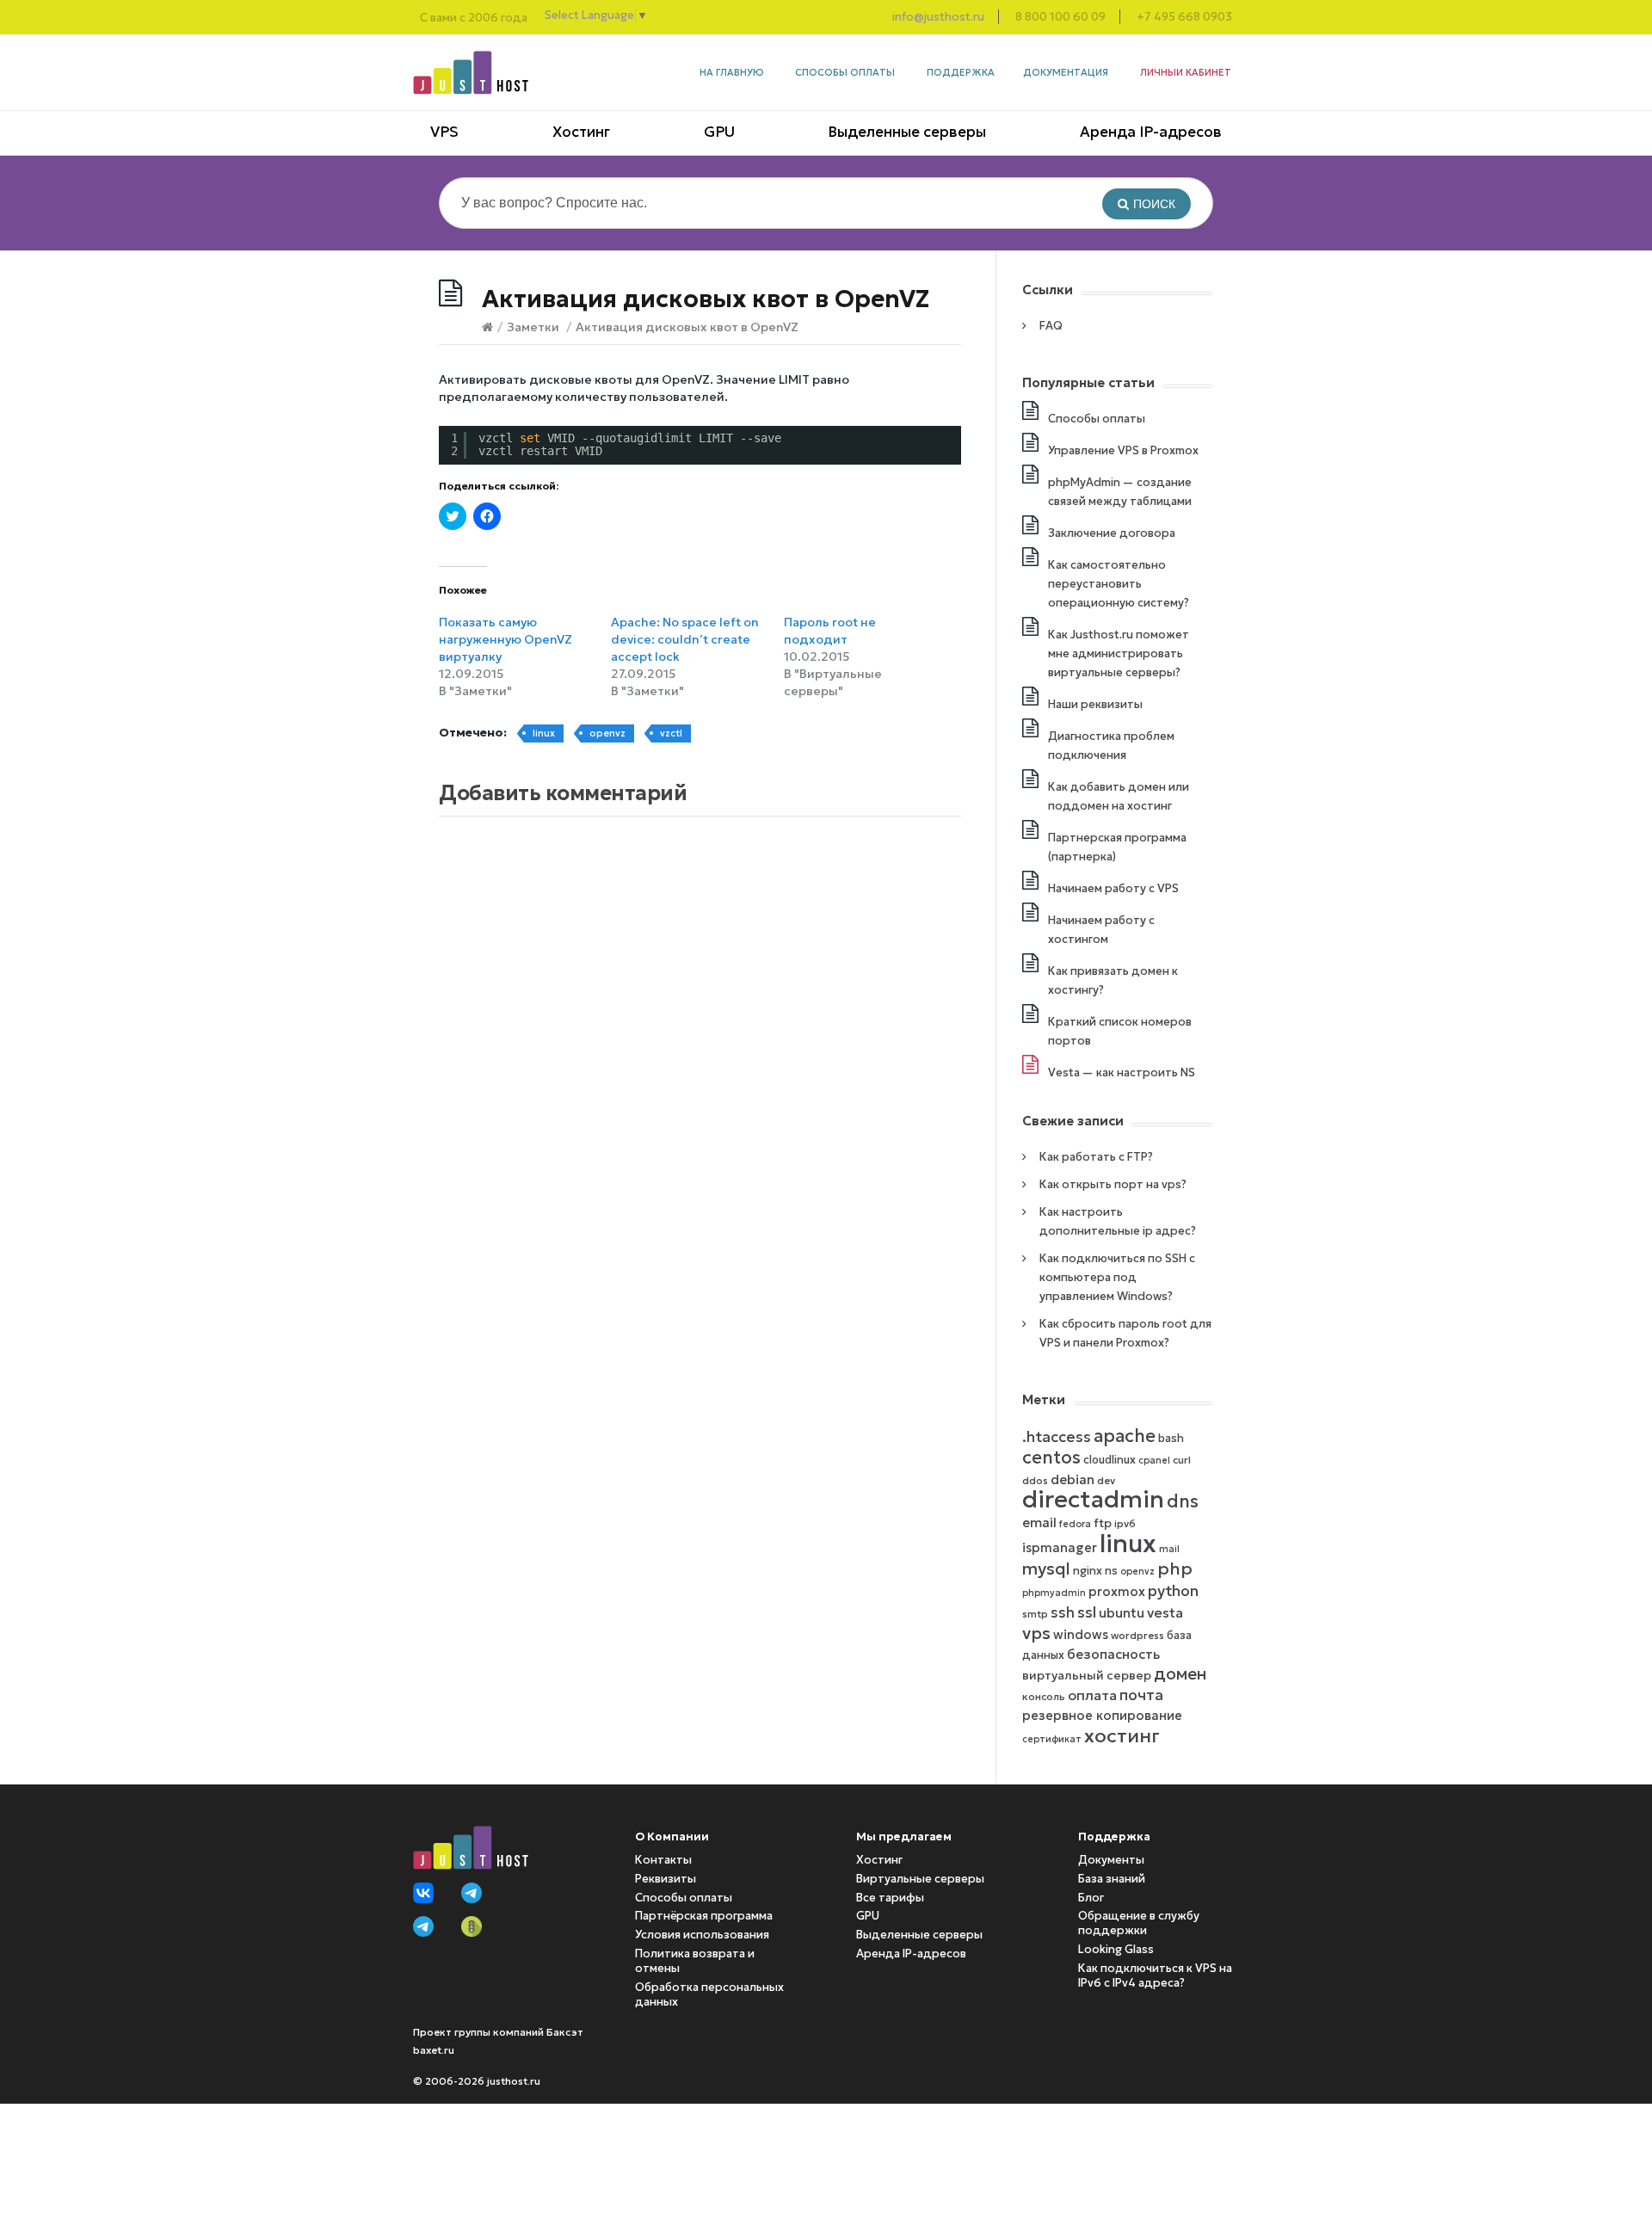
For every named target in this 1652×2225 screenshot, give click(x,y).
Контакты (663, 1860)
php (1175, 1569)
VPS (444, 132)
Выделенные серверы (907, 132)
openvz (607, 733)
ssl (1087, 1612)
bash (1171, 1438)
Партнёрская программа (704, 1916)
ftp (1103, 1523)
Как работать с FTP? (1096, 1157)
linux (544, 733)
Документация (1066, 72)
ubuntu (1122, 1613)
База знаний (1112, 1879)
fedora (1075, 1524)
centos (1051, 1458)
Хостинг (581, 132)
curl (1182, 1460)
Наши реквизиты (1095, 704)
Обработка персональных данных (709, 1994)
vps (1036, 1633)
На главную (732, 72)
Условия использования (702, 1935)
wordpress (1137, 1635)
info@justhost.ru (938, 17)
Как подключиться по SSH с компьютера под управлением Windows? (1117, 1277)
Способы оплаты (845, 72)
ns (1111, 1571)
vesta (1165, 1612)
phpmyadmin (1054, 1593)
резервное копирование (1102, 1716)
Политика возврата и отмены (695, 1961)
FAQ (1051, 326)
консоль (1044, 1696)
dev (1106, 1480)
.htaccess (1057, 1437)
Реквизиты (666, 1879)
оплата (1092, 1695)
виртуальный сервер (1087, 1676)
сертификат (1052, 1739)
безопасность (1113, 1654)
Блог (1091, 1898)
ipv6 (1125, 1523)
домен (1180, 1674)
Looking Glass (1116, 1949)
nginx (1088, 1571)
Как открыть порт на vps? (1113, 1184)
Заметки (533, 327)
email (1039, 1522)
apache (1125, 1436)
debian (1073, 1479)
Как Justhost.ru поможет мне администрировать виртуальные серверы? (1119, 653)
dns (1183, 1501)
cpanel (1154, 1461)
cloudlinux (1110, 1460)
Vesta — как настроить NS (1122, 1072)
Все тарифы (890, 1898)
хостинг (1122, 1735)
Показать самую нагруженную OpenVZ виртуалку (505, 639)
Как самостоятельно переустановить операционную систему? (1119, 584)
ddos (1035, 1480)
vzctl (671, 733)
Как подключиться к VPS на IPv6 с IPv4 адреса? (1155, 1975)
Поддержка (961, 72)
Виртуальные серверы (920, 1879)
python (1173, 1591)
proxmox (1117, 1592)
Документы (1111, 1860)
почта (1141, 1695)
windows (1081, 1635)
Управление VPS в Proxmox (1123, 450)
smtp (1035, 1614)
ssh (1063, 1613)
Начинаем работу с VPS (1113, 888)
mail (1169, 1549)
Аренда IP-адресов (1151, 132)
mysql (1046, 1569)
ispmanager (1060, 1548)
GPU (719, 132)
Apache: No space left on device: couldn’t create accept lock (685, 639)
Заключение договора (1112, 533)
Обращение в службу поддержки (1139, 1923)
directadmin (1093, 1499)
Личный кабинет (1186, 72)
